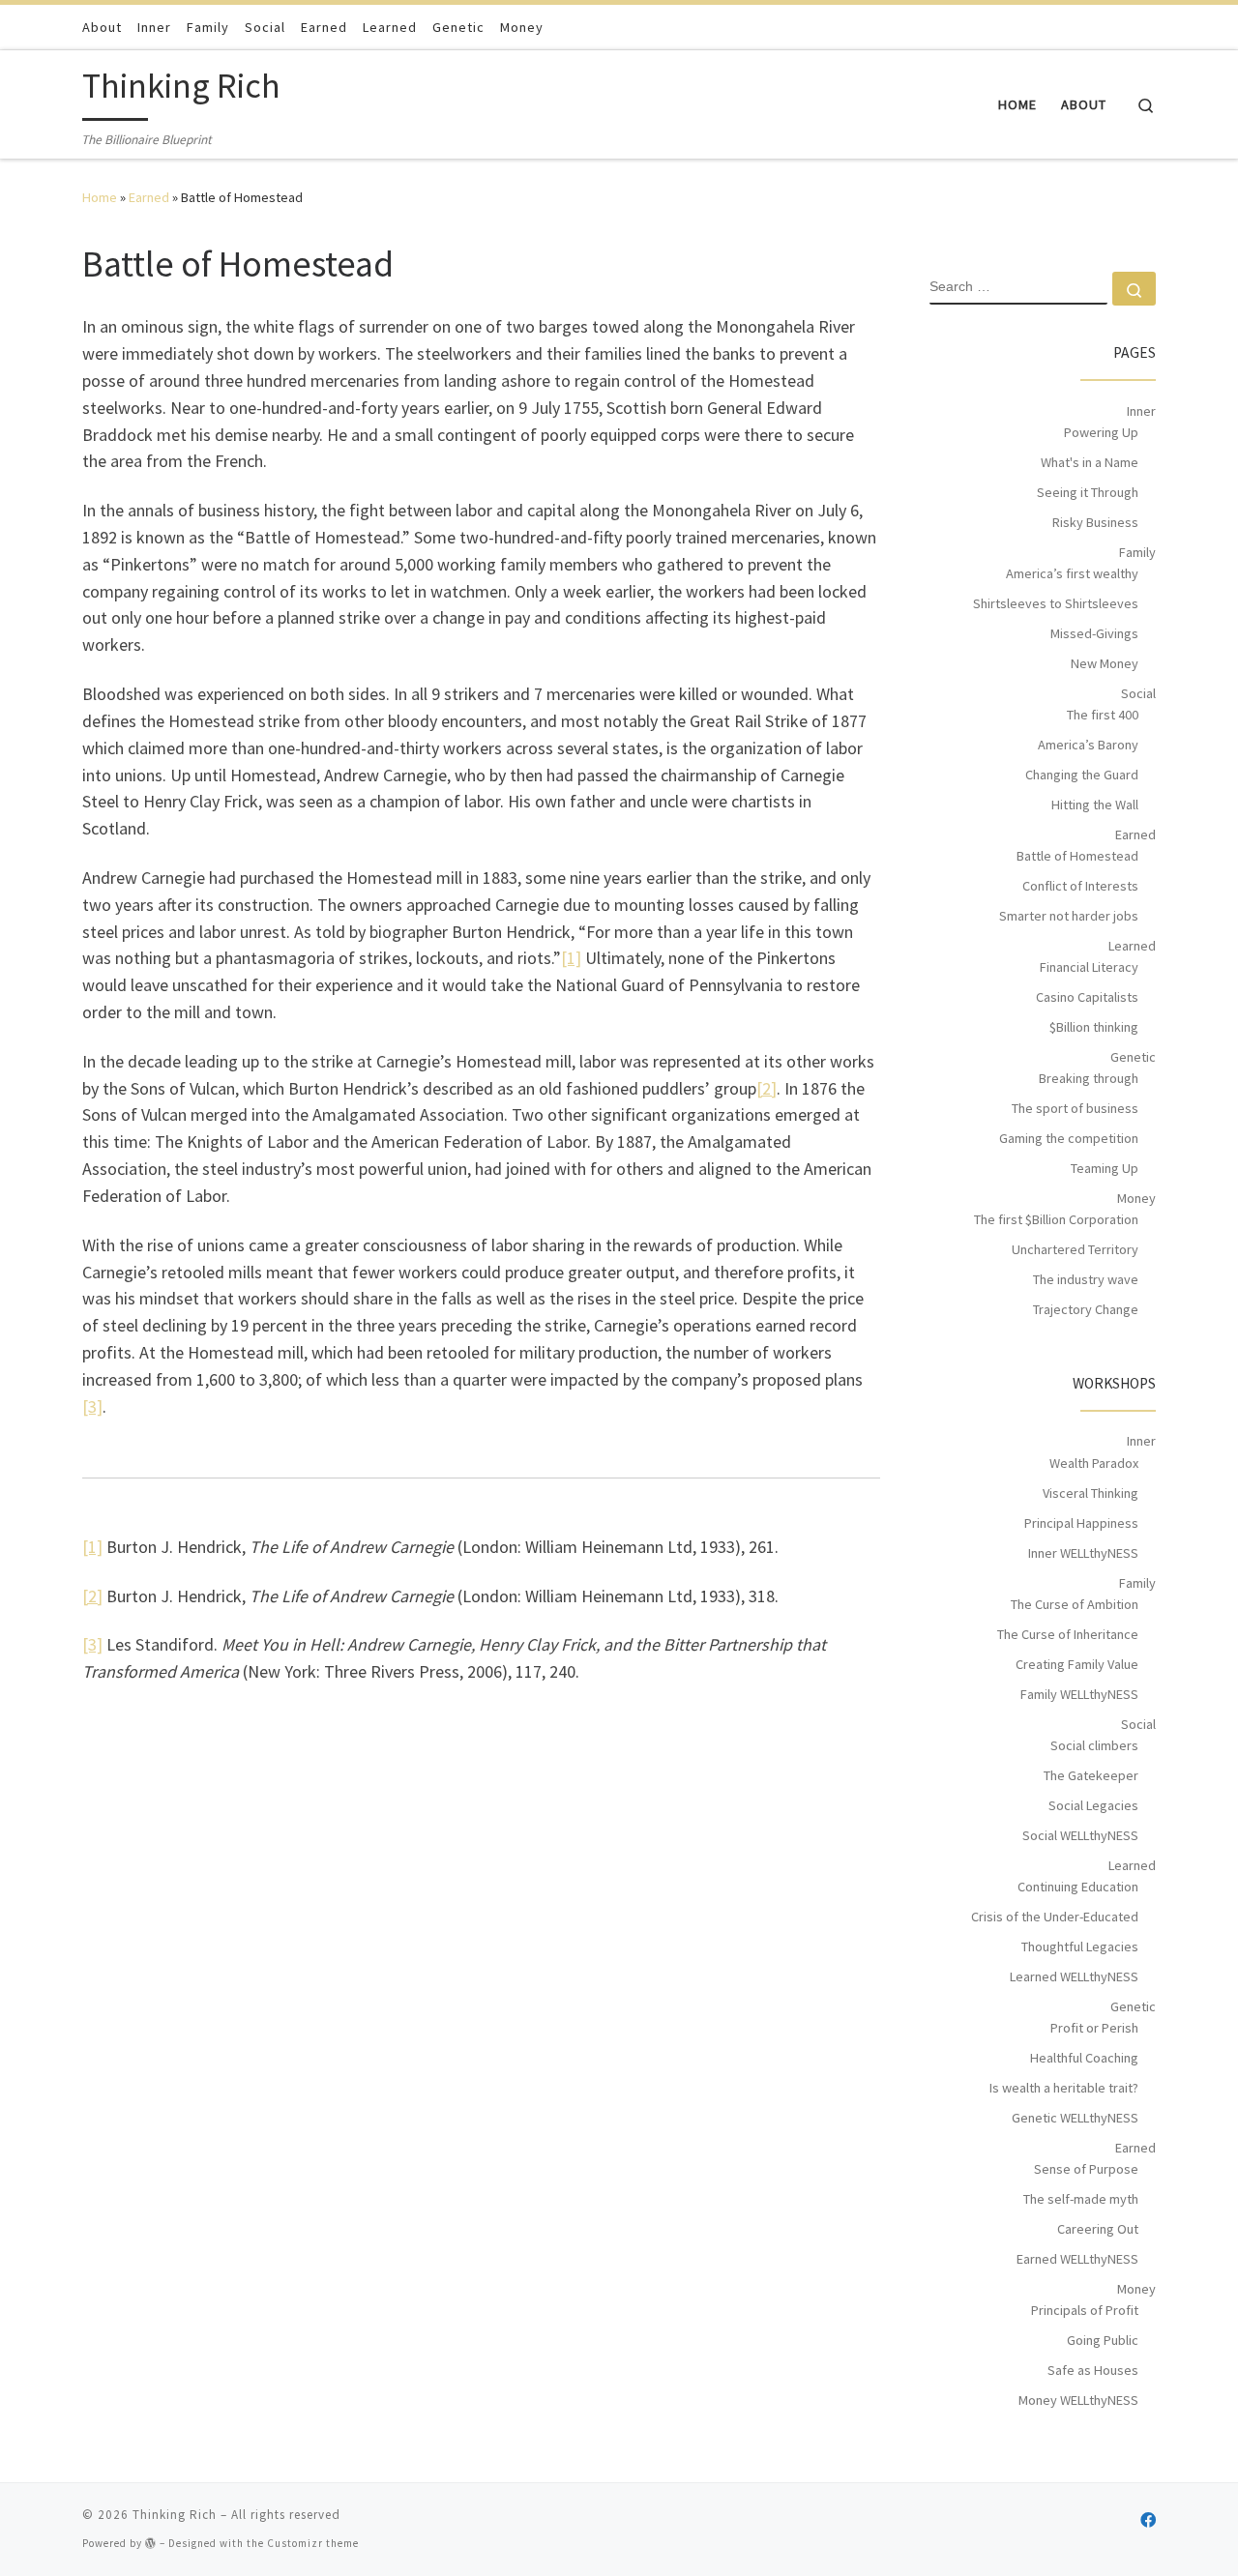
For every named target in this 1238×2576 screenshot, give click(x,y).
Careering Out (1098, 2229)
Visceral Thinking (1091, 1493)
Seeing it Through (1088, 492)
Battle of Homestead (1077, 856)
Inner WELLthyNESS (1083, 1553)
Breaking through (1089, 1078)
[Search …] (1134, 289)
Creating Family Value (1077, 1664)
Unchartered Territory (1075, 1249)
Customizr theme (313, 2543)
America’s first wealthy (1072, 573)
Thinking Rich (175, 2515)
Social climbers (1094, 1745)
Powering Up (1101, 432)
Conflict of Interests (1080, 886)
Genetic (1133, 1057)
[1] (571, 958)
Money (1136, 1198)
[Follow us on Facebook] (1148, 2520)
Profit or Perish (1094, 2028)
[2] (766, 1088)
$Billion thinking (1094, 1027)
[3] (92, 1406)
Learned (1132, 946)
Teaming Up (1105, 1168)
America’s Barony (1088, 745)
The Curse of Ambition (1075, 1604)
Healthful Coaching (1084, 2058)
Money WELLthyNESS (1078, 2400)
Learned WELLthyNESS (1074, 1976)
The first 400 (1103, 715)
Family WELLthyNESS (1079, 1694)
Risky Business (1095, 522)
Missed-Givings (1094, 633)
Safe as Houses (1093, 2370)
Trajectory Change (1086, 1309)
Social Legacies (1093, 1805)
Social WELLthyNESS (1080, 1835)
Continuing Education (1078, 1887)
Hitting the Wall (1095, 805)
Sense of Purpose (1086, 2169)
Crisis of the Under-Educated (1055, 1917)
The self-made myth (1081, 2199)
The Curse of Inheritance (1068, 1634)
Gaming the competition (1069, 1138)
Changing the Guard (1082, 775)
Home (100, 197)
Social (1138, 693)
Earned (149, 197)
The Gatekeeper (1091, 1775)
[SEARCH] (1018, 288)
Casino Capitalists (1087, 997)
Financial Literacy (1089, 967)
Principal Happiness (1081, 1523)
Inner (1141, 411)
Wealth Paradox (1094, 1463)
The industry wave (1086, 1279)
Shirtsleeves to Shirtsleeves (1056, 603)
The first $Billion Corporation (1056, 1219)
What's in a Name (1090, 462)
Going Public (1103, 2340)
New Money (1105, 663)
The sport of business (1075, 1108)
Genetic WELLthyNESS (1075, 2118)
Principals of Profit (1085, 2310)
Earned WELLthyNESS (1077, 2259)
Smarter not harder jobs (1069, 916)
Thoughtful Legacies (1080, 1947)
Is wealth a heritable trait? (1064, 2088)
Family (1137, 552)
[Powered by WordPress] (151, 2543)
